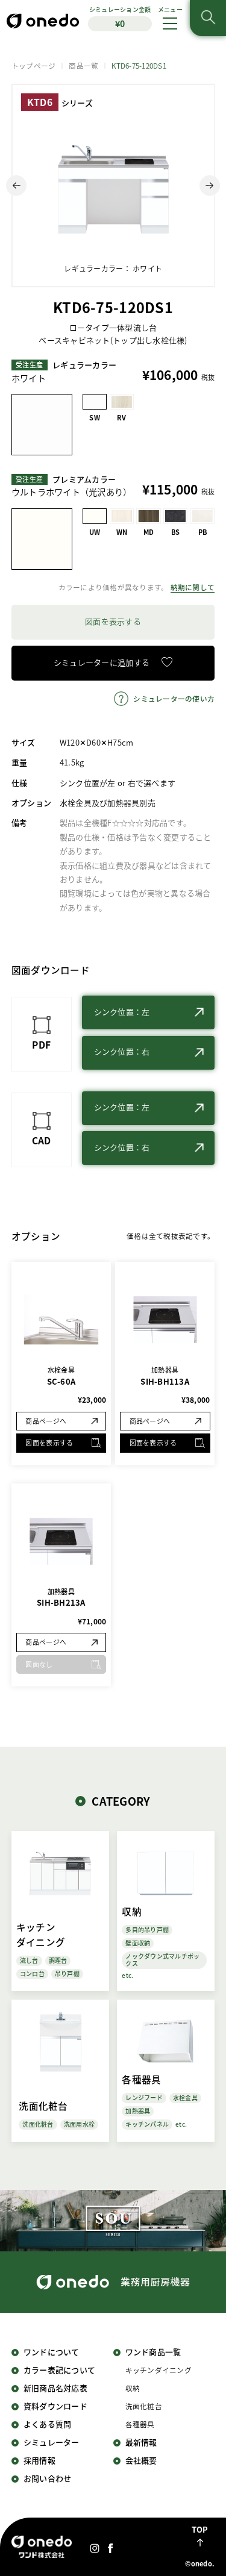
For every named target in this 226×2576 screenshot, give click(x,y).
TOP (200, 2529)
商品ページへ (46, 1421)
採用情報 (39, 2460)
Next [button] (210, 186)
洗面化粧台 (144, 2406)
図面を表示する (113, 621)
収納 (133, 2388)
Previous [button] (16, 186)
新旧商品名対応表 (55, 2388)
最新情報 (141, 2442)
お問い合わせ (48, 2478)
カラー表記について (59, 2370)
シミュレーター (52, 2442)
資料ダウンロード (55, 2406)
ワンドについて (52, 2352)
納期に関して (193, 587)
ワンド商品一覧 (153, 2352)
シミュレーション (120, 17)
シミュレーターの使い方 (174, 698)
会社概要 (141, 2460)
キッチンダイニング (159, 2370)
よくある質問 (48, 2424)
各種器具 (140, 2424)
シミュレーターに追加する (102, 662)
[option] (113, 186)
